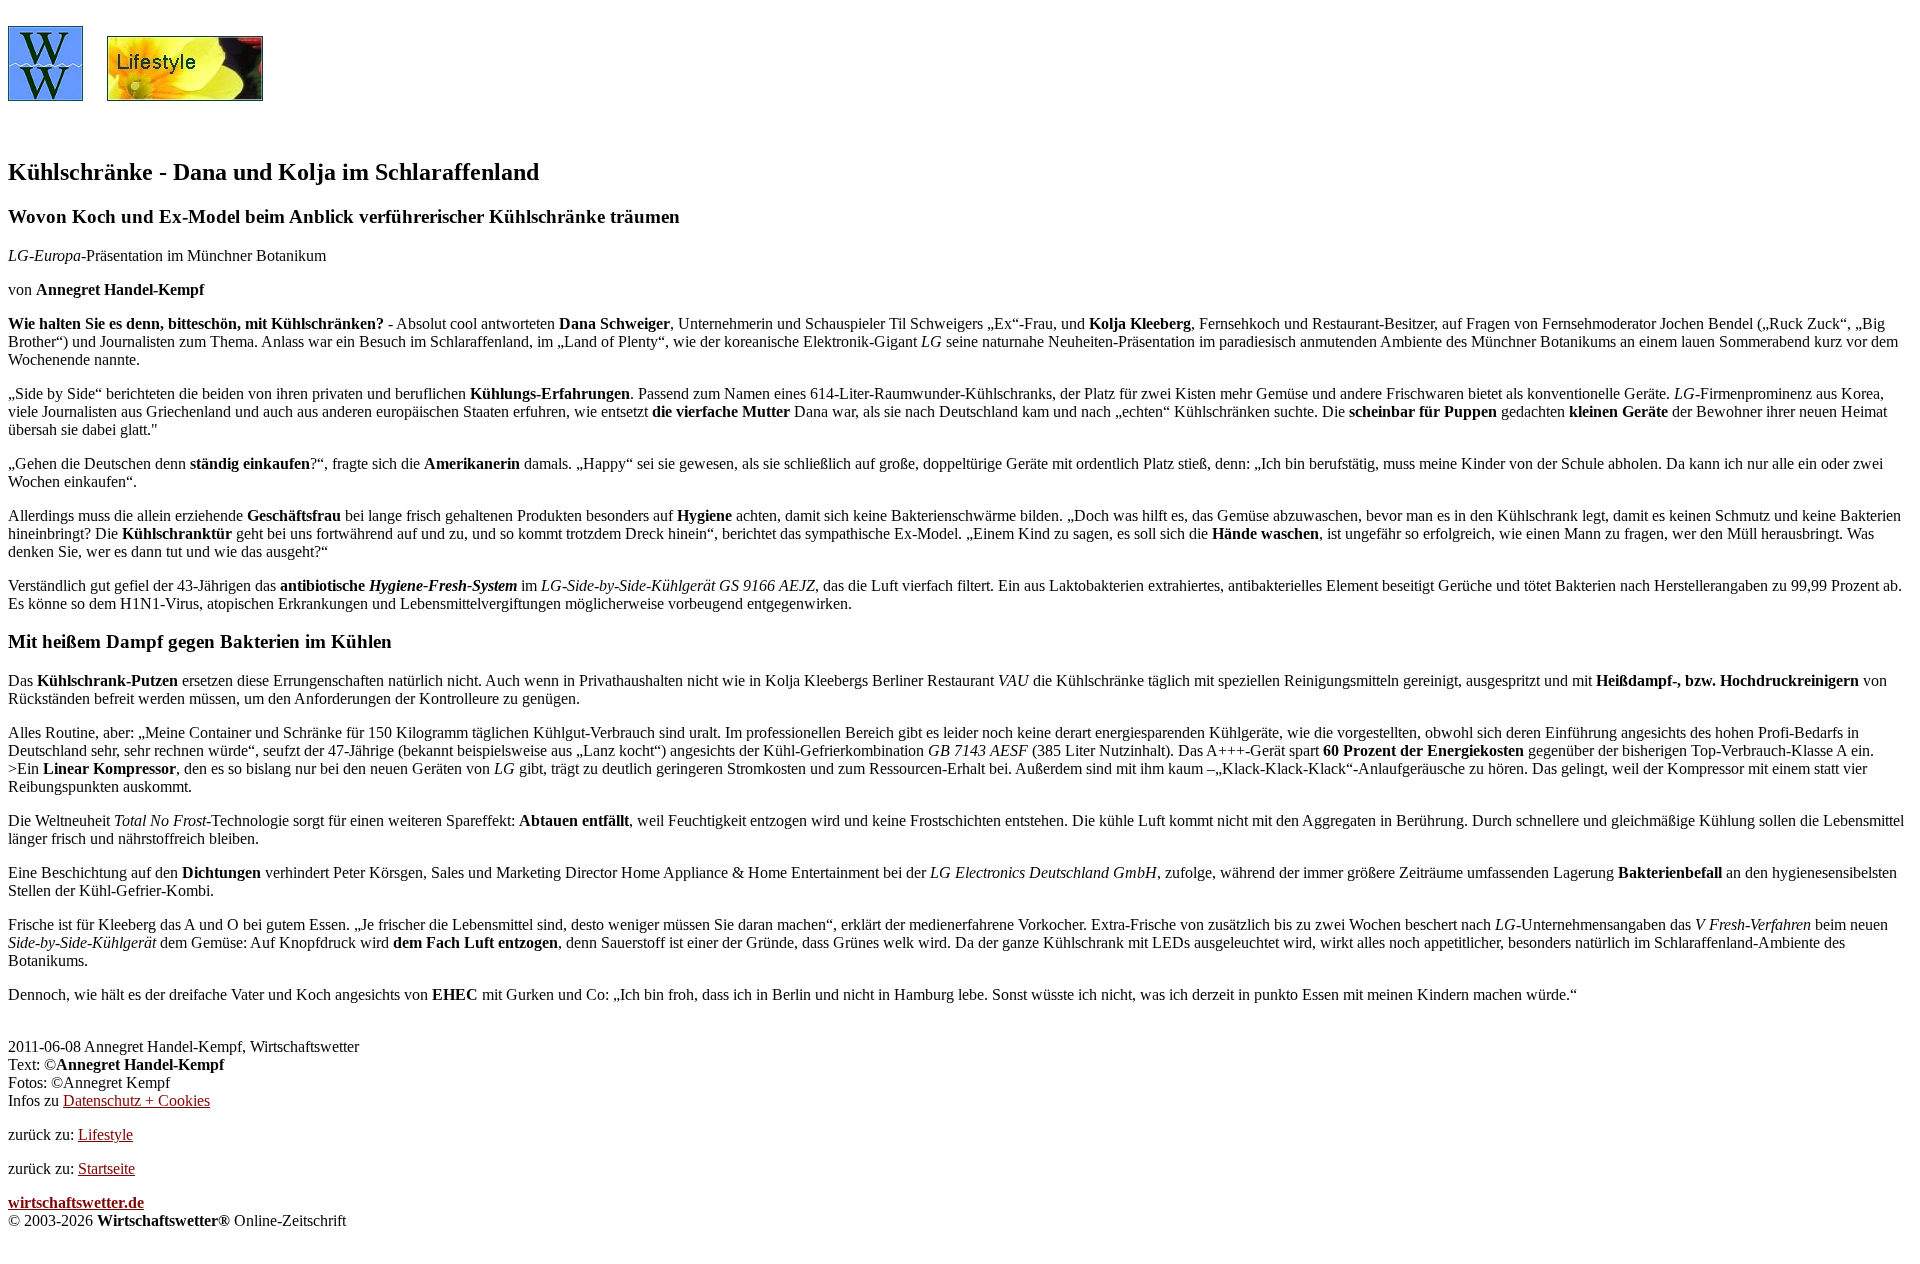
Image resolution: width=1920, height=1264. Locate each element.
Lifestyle (105, 1134)
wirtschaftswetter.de (76, 1202)
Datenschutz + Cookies (136, 1100)
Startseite (106, 1168)
